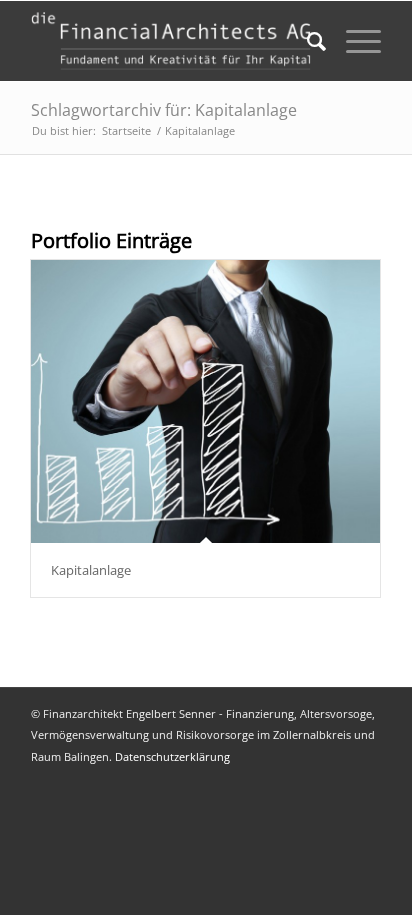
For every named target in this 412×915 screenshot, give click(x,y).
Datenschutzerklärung (172, 756)
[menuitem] (306, 41)
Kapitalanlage (91, 570)
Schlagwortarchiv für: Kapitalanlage (164, 110)
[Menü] (353, 41)
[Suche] (306, 41)
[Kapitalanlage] (205, 401)
